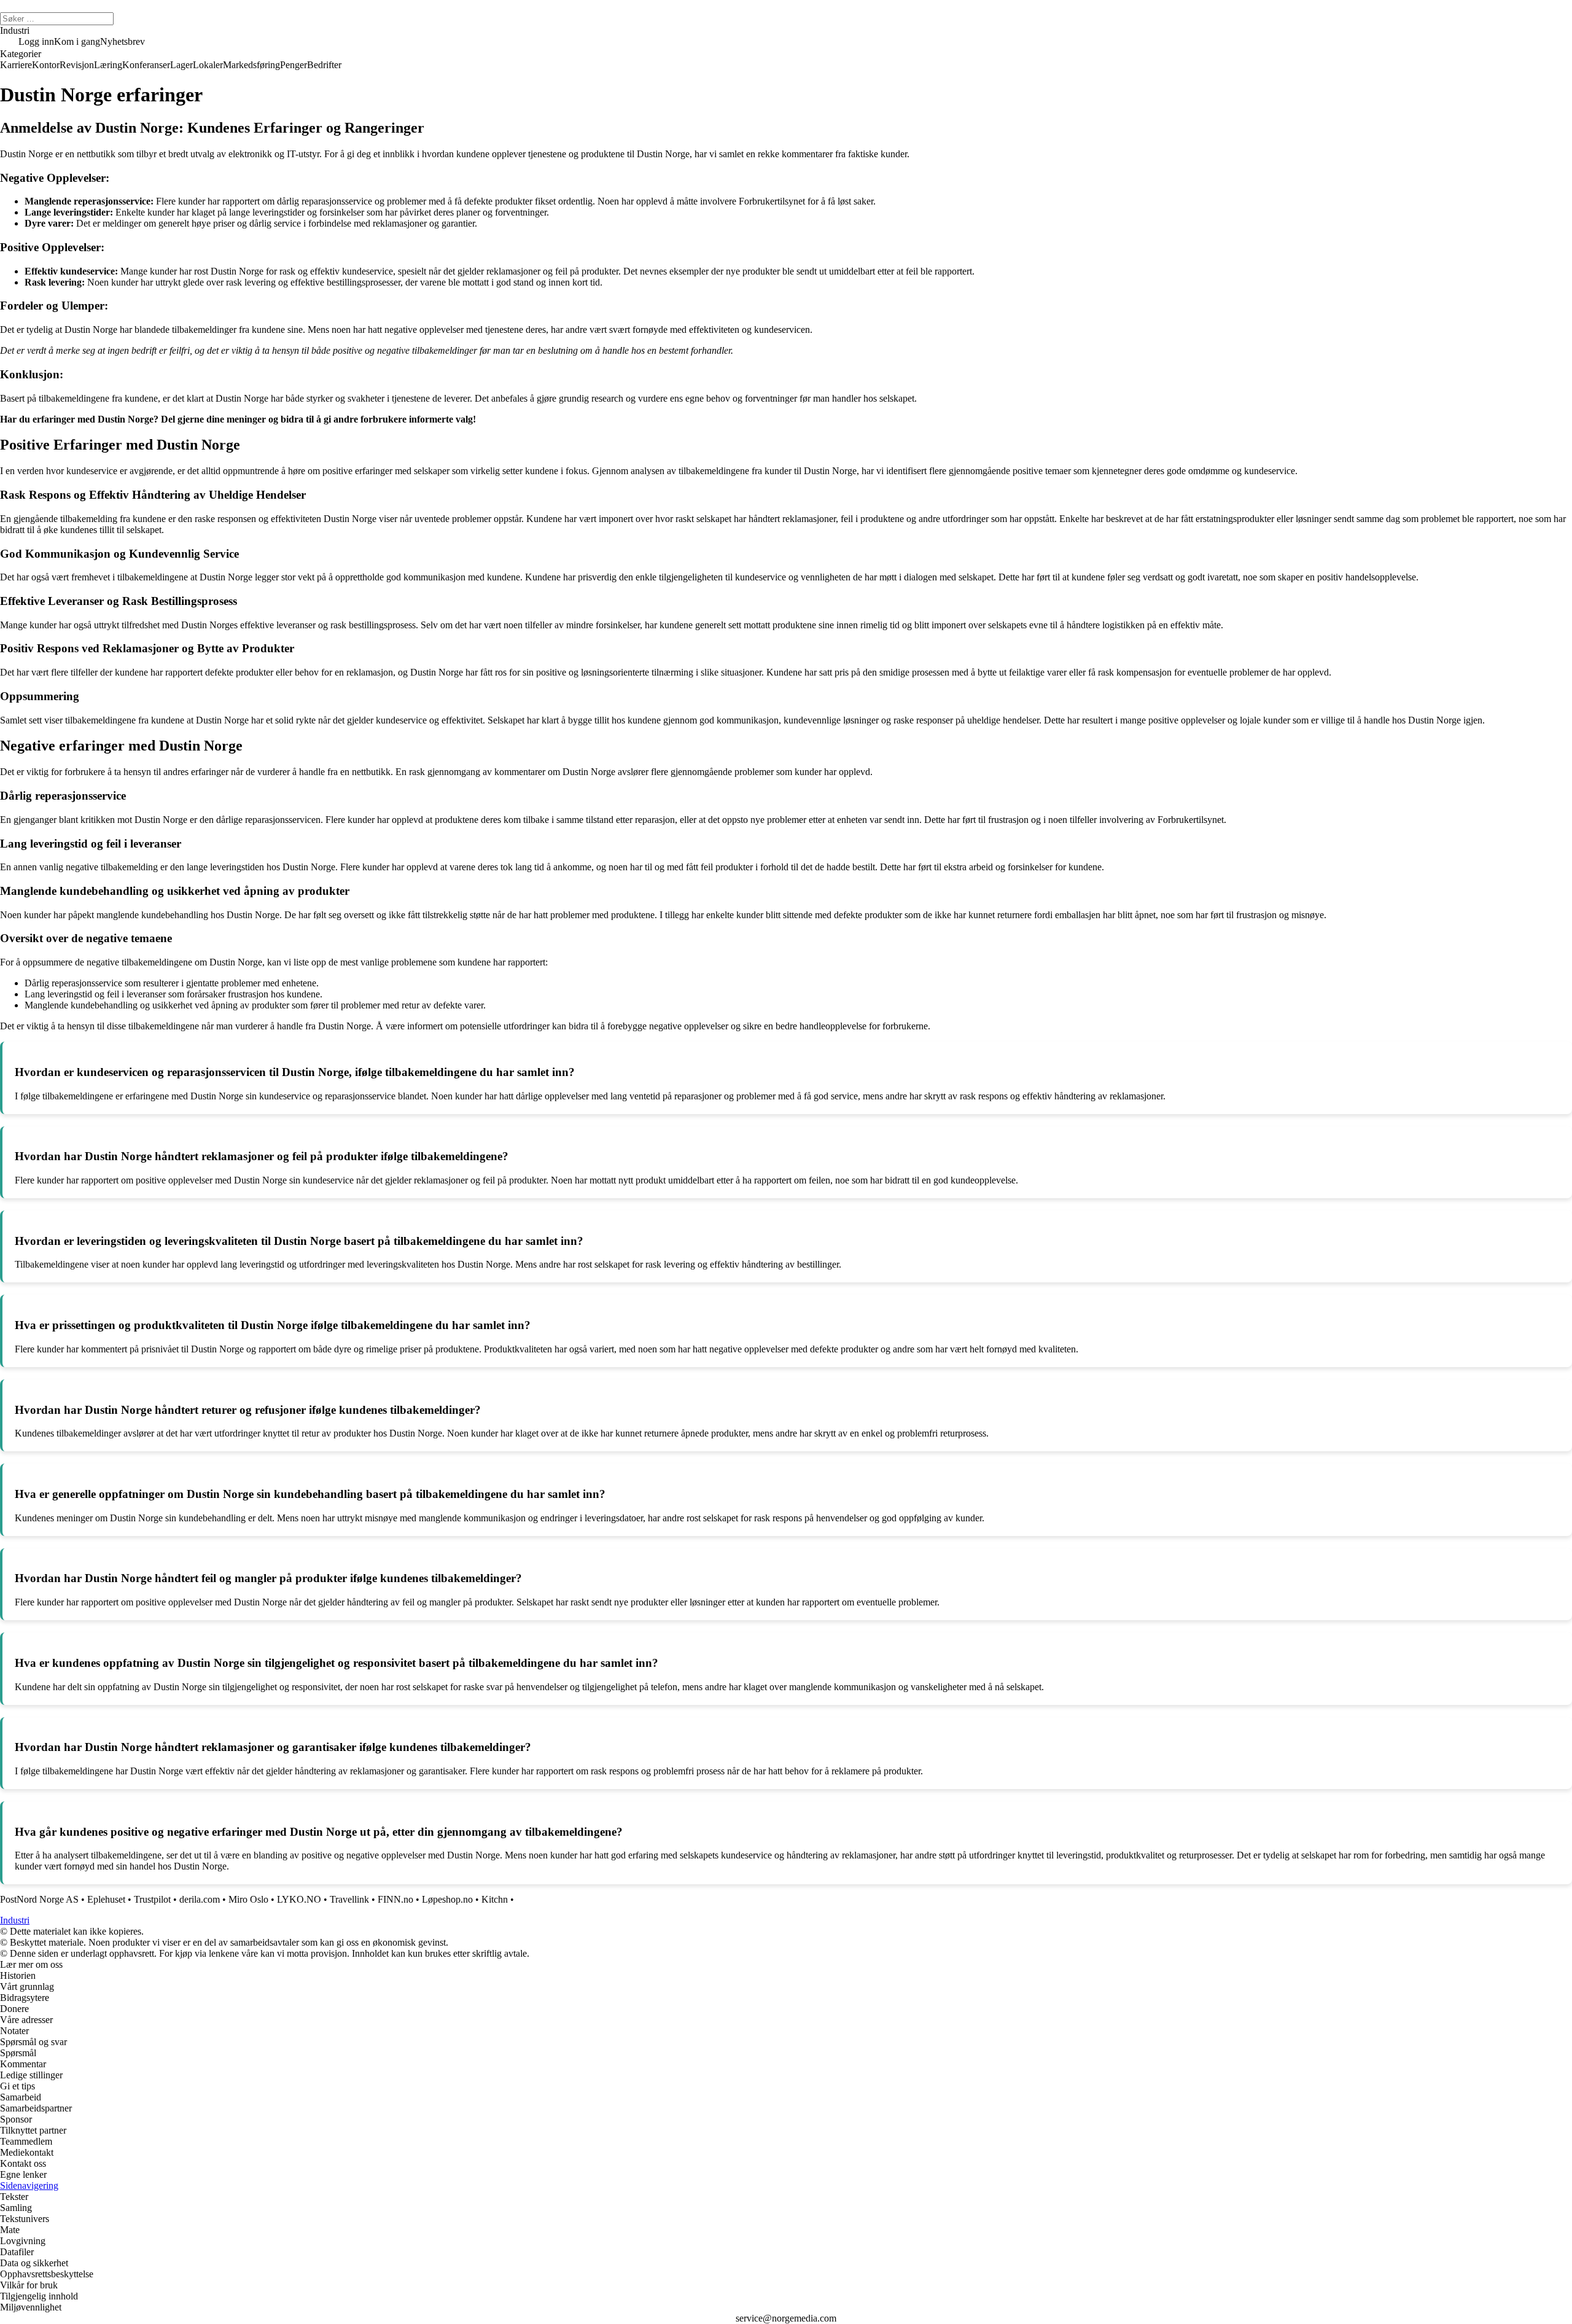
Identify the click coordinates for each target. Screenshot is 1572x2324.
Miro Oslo (248, 1899)
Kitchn (495, 1899)
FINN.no (395, 1899)
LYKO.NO (299, 1899)
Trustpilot (152, 1899)
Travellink (349, 1899)
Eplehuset (106, 1899)
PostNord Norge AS (39, 1899)
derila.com (200, 1899)
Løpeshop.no (447, 1899)
